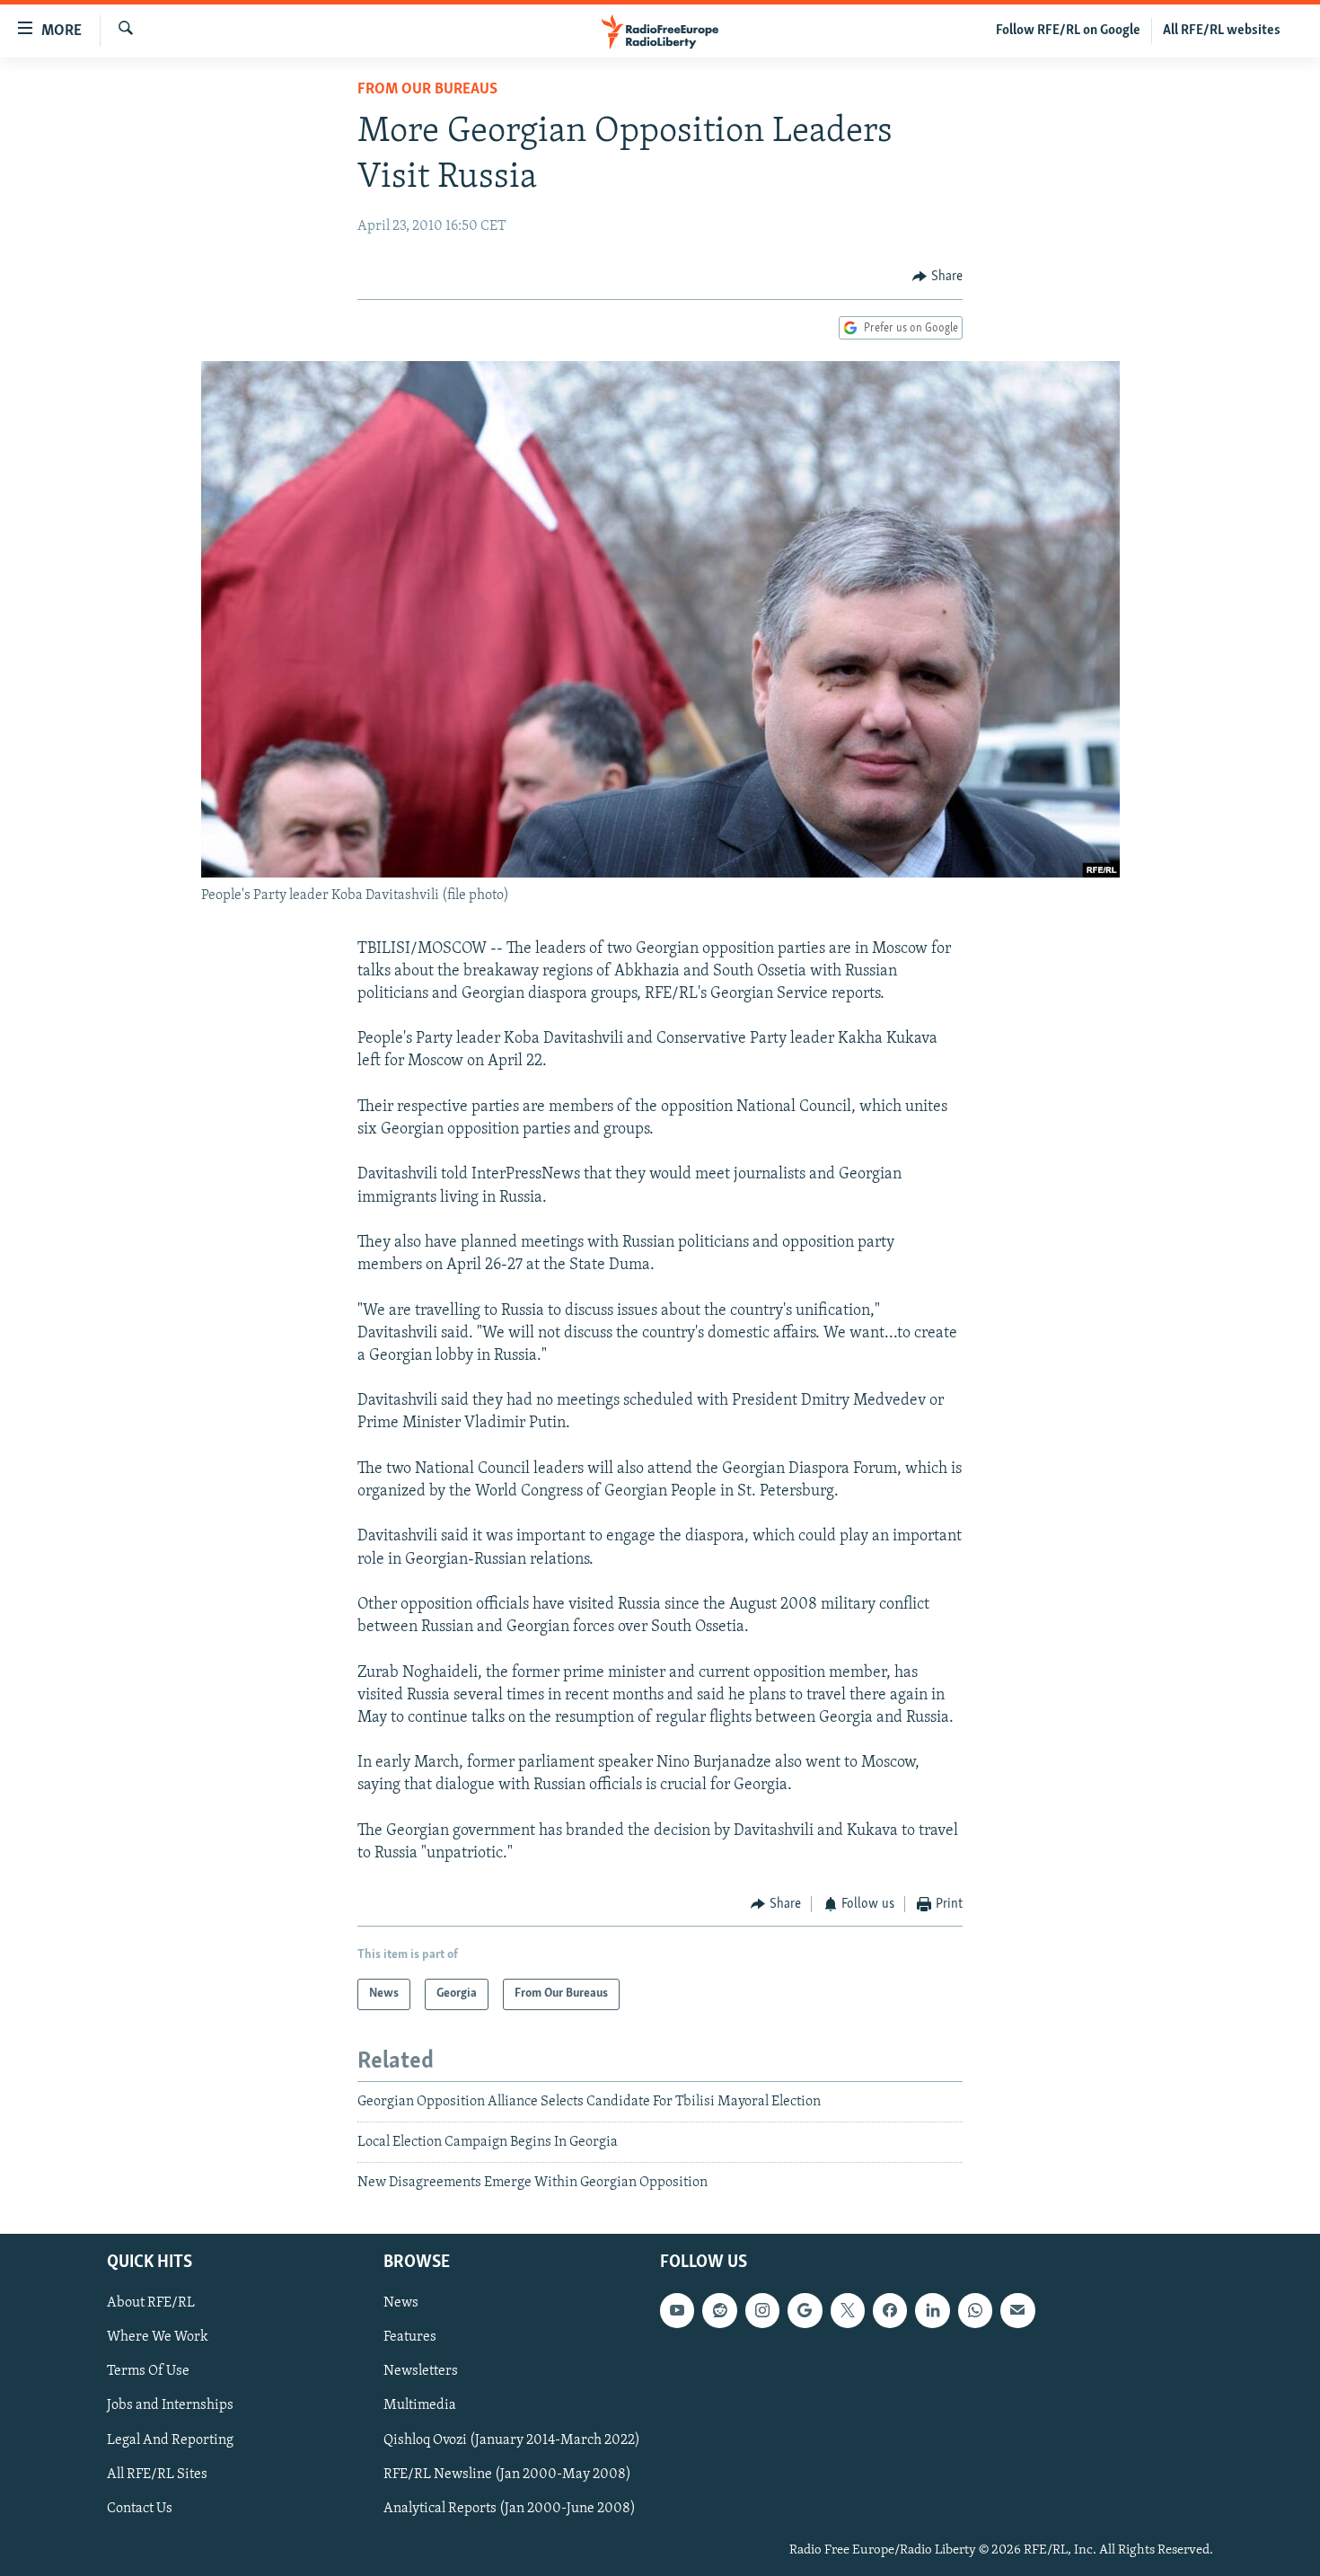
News (401, 2303)
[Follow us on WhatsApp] (975, 2310)
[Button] (937, 277)
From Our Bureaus (427, 90)
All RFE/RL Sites (157, 2474)
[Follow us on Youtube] (677, 2310)
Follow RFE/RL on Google (1068, 31)
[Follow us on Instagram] (762, 2310)
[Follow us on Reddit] (719, 2310)
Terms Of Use (148, 2371)
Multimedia (420, 2405)
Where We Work (158, 2337)
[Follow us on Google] (805, 2310)
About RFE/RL (151, 2303)
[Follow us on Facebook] (890, 2310)
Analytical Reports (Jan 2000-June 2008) (510, 2508)
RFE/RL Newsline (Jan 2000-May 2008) (507, 2474)
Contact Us (140, 2508)
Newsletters (421, 2371)
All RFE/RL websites (1222, 31)
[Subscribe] (1017, 2310)
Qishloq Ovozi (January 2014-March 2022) (512, 2439)
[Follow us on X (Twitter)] (848, 2310)
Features (410, 2337)
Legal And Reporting (170, 2439)
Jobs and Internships (170, 2405)
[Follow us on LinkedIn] (932, 2310)
